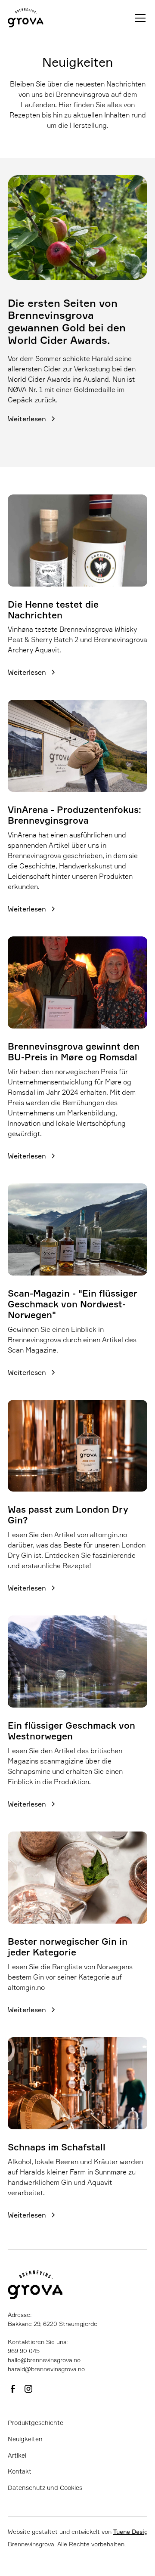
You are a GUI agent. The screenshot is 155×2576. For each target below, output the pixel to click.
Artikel (17, 2455)
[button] (139, 18)
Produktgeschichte (36, 2423)
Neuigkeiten (25, 2439)
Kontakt (20, 2471)
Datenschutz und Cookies (45, 2488)
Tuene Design (132, 2531)
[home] (26, 18)
